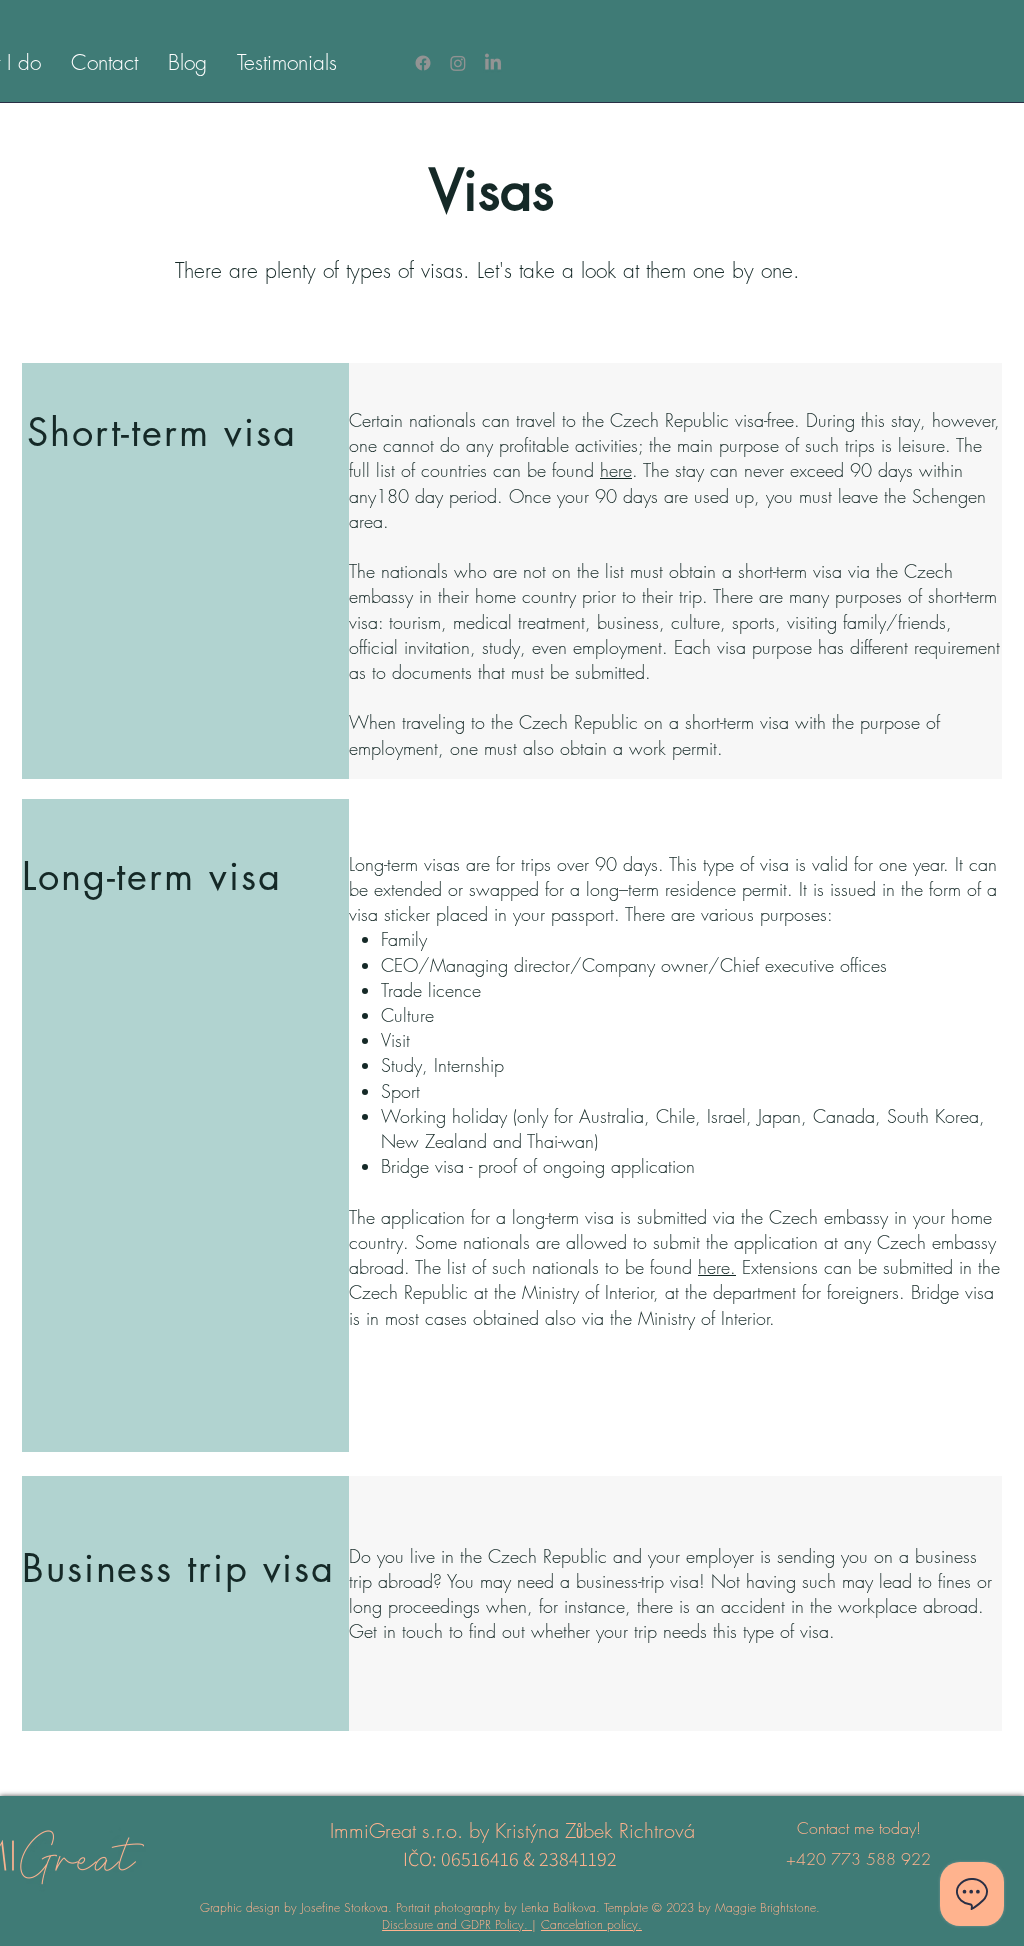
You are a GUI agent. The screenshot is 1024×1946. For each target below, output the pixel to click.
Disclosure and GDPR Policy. (457, 1924)
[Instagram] (458, 63)
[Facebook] (423, 63)
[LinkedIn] (493, 63)
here (616, 470)
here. (717, 1267)
